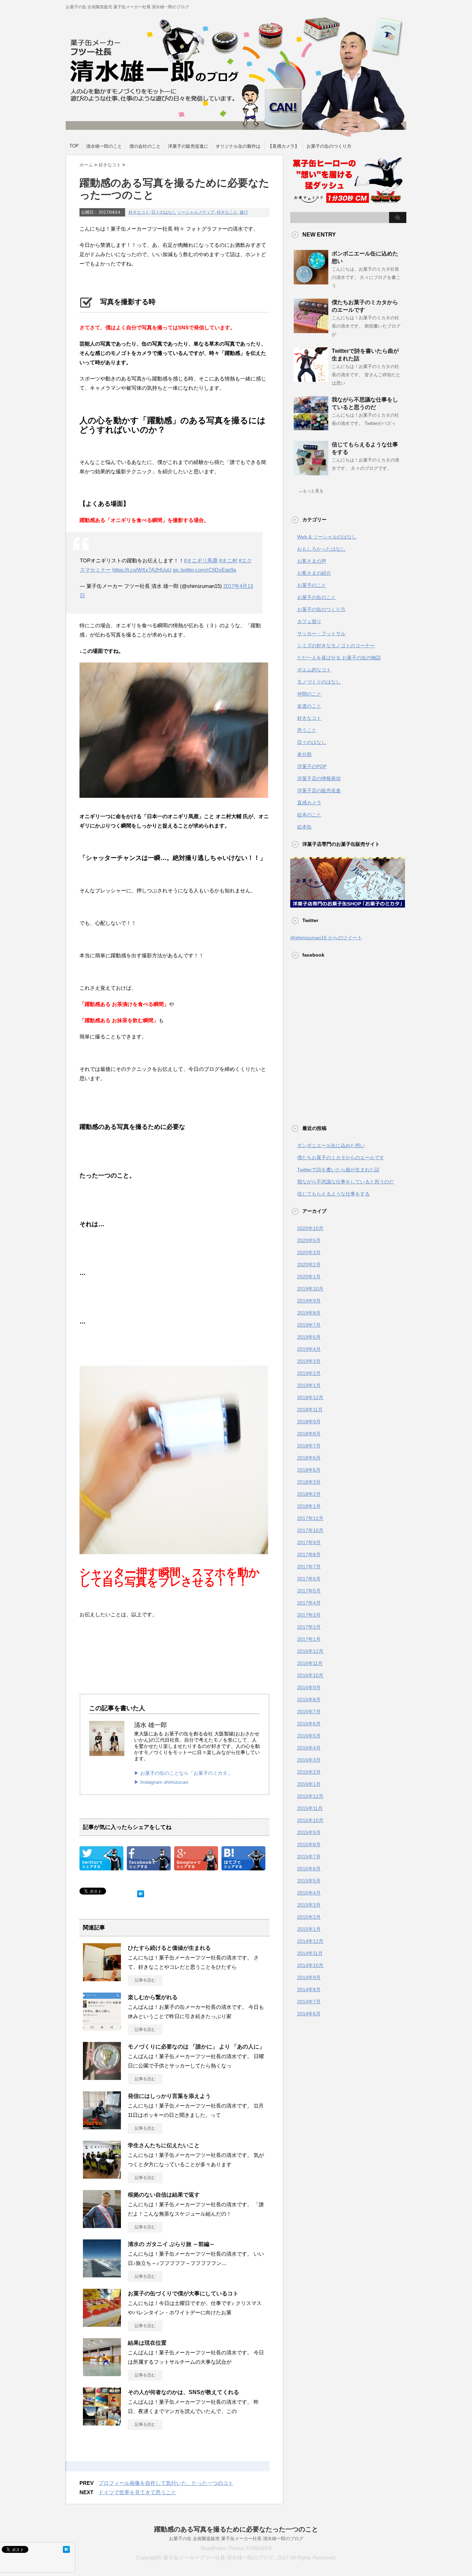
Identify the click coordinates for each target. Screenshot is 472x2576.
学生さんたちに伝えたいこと (164, 2145)
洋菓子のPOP (312, 766)
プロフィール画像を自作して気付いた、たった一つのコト (166, 2483)
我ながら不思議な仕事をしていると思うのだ (346, 1182)
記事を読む (145, 1980)
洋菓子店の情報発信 (319, 778)
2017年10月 (310, 1530)
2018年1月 (309, 1506)
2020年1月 (309, 1277)
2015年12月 (310, 1796)
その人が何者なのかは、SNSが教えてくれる (183, 2392)
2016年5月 (309, 1736)
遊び (244, 212)
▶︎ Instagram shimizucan (161, 1782)
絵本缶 (304, 827)
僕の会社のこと (145, 146)
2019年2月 (309, 1373)
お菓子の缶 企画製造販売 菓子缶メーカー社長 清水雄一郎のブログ (236, 2539)
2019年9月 (309, 1301)
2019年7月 (309, 1325)
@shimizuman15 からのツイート (326, 938)
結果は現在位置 (147, 2343)
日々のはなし (164, 212)
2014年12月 (310, 1941)
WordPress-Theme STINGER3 (236, 2548)
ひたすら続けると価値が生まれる (169, 1948)
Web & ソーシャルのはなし (327, 537)
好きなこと (227, 212)
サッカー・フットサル (321, 633)
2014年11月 (310, 1953)
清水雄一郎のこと (104, 146)
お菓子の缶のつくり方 (329, 146)
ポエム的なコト (314, 670)
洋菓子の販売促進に (188, 146)
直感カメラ (309, 803)
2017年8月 (309, 1555)
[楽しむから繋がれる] (102, 2028)
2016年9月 (309, 1687)
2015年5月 (309, 1881)
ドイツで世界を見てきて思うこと (137, 2492)
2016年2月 (309, 1772)
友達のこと (309, 706)
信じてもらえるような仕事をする (333, 1194)
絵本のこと (309, 815)
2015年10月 (310, 1820)
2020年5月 (309, 1240)
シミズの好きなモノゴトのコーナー (336, 646)
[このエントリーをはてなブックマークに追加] (141, 1892)
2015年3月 (309, 1905)
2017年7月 (309, 1567)
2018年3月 (309, 1482)
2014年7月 (309, 2002)
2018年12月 (310, 1397)
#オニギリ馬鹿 (201, 560)
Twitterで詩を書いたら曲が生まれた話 (338, 1170)
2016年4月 (309, 1748)
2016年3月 (309, 1760)
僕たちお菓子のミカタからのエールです (341, 1158)
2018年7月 (309, 1446)
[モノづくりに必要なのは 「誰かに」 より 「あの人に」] (102, 2077)
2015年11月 (310, 1808)
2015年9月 (309, 1832)
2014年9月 (309, 1977)
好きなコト (139, 212)
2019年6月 (309, 1337)
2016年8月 (309, 1699)
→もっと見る (311, 491)
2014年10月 (310, 1965)
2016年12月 (310, 1651)
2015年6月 (309, 1869)
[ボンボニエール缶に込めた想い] (311, 282)
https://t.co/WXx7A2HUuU (142, 570)
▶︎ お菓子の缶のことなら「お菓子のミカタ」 (183, 1773)
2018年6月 (309, 1458)
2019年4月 (309, 1349)
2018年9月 (309, 1422)
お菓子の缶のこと (317, 597)
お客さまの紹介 (314, 573)
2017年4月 (309, 1603)
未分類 (304, 754)
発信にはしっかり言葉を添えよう (169, 2096)
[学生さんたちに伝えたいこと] (102, 2176)
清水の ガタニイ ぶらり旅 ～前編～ (171, 2244)
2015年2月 (309, 1917)
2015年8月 (309, 1844)
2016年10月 (310, 1675)
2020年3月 (309, 1252)
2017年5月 (309, 1591)
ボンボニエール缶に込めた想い (331, 1145)
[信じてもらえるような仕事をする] (311, 473)
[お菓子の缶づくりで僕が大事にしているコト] (102, 2324)
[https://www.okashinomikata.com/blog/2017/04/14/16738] (243, 1865)
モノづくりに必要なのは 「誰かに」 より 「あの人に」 (196, 2047)
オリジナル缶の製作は (238, 146)
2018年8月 (309, 1434)
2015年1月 (309, 1929)
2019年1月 (309, 1385)
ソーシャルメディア (196, 212)
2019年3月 (309, 1361)
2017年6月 (309, 1579)
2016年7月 (309, 1712)
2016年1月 (309, 1784)
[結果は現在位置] (102, 2373)
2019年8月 (309, 1313)
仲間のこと (309, 694)
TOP (74, 146)
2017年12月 (310, 1518)
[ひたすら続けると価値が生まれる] (102, 1978)
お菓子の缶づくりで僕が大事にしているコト (183, 2293)
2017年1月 (309, 1639)
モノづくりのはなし (319, 682)
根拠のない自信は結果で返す (164, 2195)
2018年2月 (309, 1494)
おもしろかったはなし (321, 549)
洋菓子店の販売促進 (319, 791)
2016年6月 (309, 1724)
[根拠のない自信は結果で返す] (102, 2225)
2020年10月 (310, 1228)
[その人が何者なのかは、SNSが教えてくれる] (102, 2423)
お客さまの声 (312, 561)
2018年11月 (310, 1410)
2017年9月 (309, 1542)
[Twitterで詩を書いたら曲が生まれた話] (311, 379)
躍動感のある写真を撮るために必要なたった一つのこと (236, 2529)
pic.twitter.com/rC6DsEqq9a (204, 570)
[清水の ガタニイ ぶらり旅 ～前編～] (102, 2275)
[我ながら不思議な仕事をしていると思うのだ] (311, 428)
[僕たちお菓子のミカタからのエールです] (311, 330)
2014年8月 (309, 1989)
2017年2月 (309, 1627)
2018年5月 (309, 1470)
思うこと (307, 730)
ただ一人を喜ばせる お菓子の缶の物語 (339, 658)
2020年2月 (309, 1265)
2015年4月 (309, 1893)
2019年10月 (310, 1289)
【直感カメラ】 (284, 146)
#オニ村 (228, 560)
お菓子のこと (312, 585)
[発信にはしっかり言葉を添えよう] (102, 2127)
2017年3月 (309, 1615)
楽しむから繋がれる (153, 1997)
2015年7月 (309, 1857)
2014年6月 (309, 2014)
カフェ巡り (309, 621)
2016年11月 (310, 1663)
